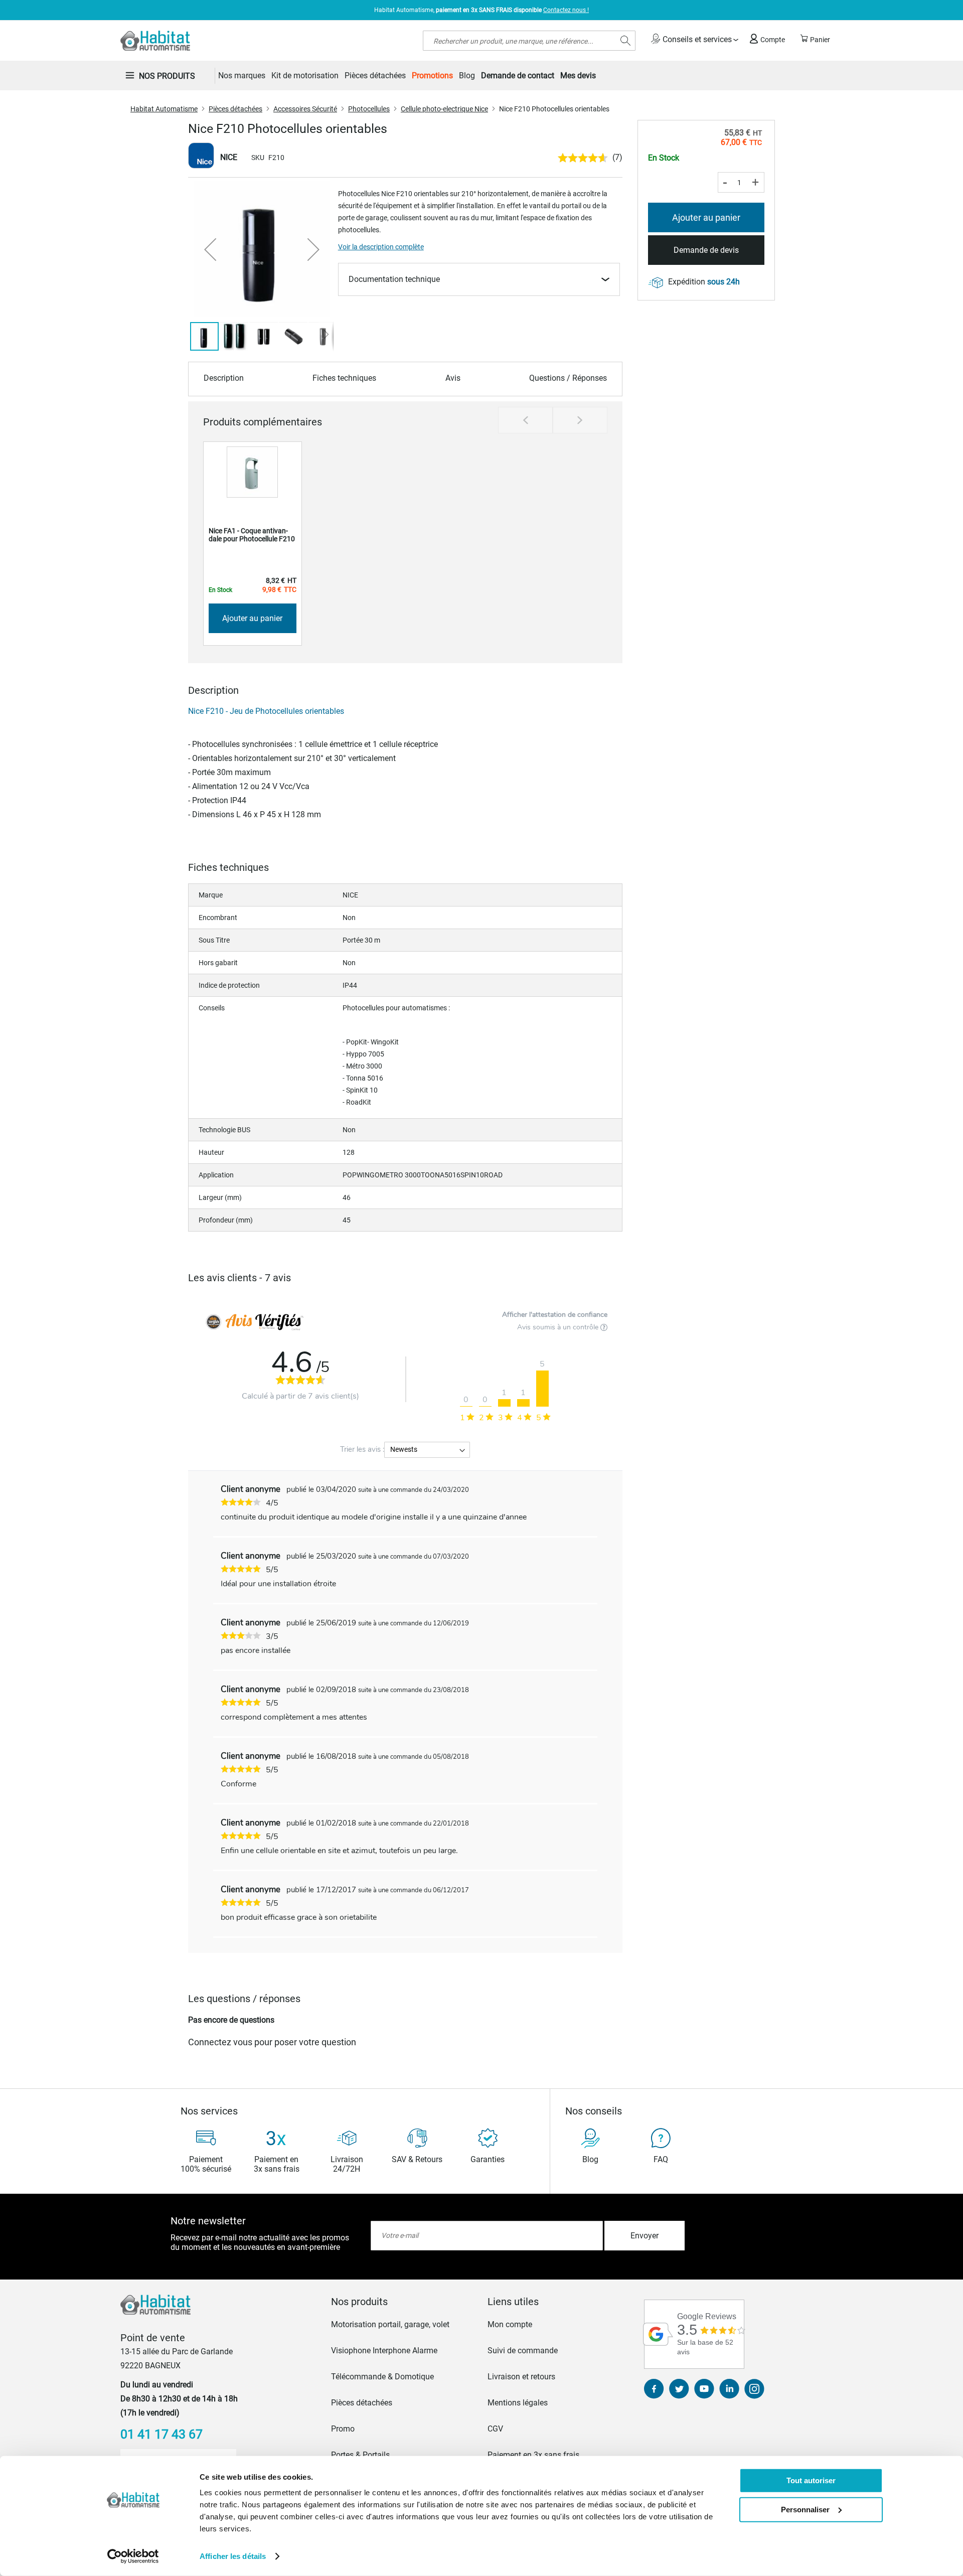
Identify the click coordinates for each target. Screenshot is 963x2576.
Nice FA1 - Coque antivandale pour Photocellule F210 (252, 535)
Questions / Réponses (568, 378)
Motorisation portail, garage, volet (390, 2324)
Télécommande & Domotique (382, 2377)
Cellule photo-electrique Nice (444, 109)
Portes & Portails (360, 2455)
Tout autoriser (811, 2480)
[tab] (403, 2302)
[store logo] (155, 41)
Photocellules (369, 109)
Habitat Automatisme (164, 109)
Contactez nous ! (566, 10)
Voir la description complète (381, 247)
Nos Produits (167, 76)
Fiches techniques (344, 378)
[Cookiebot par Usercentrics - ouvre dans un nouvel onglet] (133, 2556)
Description (224, 378)
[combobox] (529, 41)
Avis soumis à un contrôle (559, 1327)
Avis (453, 378)
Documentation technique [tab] (394, 279)
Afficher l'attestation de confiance (555, 1315)
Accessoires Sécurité (305, 109)
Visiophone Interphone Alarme (384, 2351)
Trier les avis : (362, 1449)
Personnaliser (805, 2509)
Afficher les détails (233, 2556)
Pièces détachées (235, 109)
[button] (210, 249)
